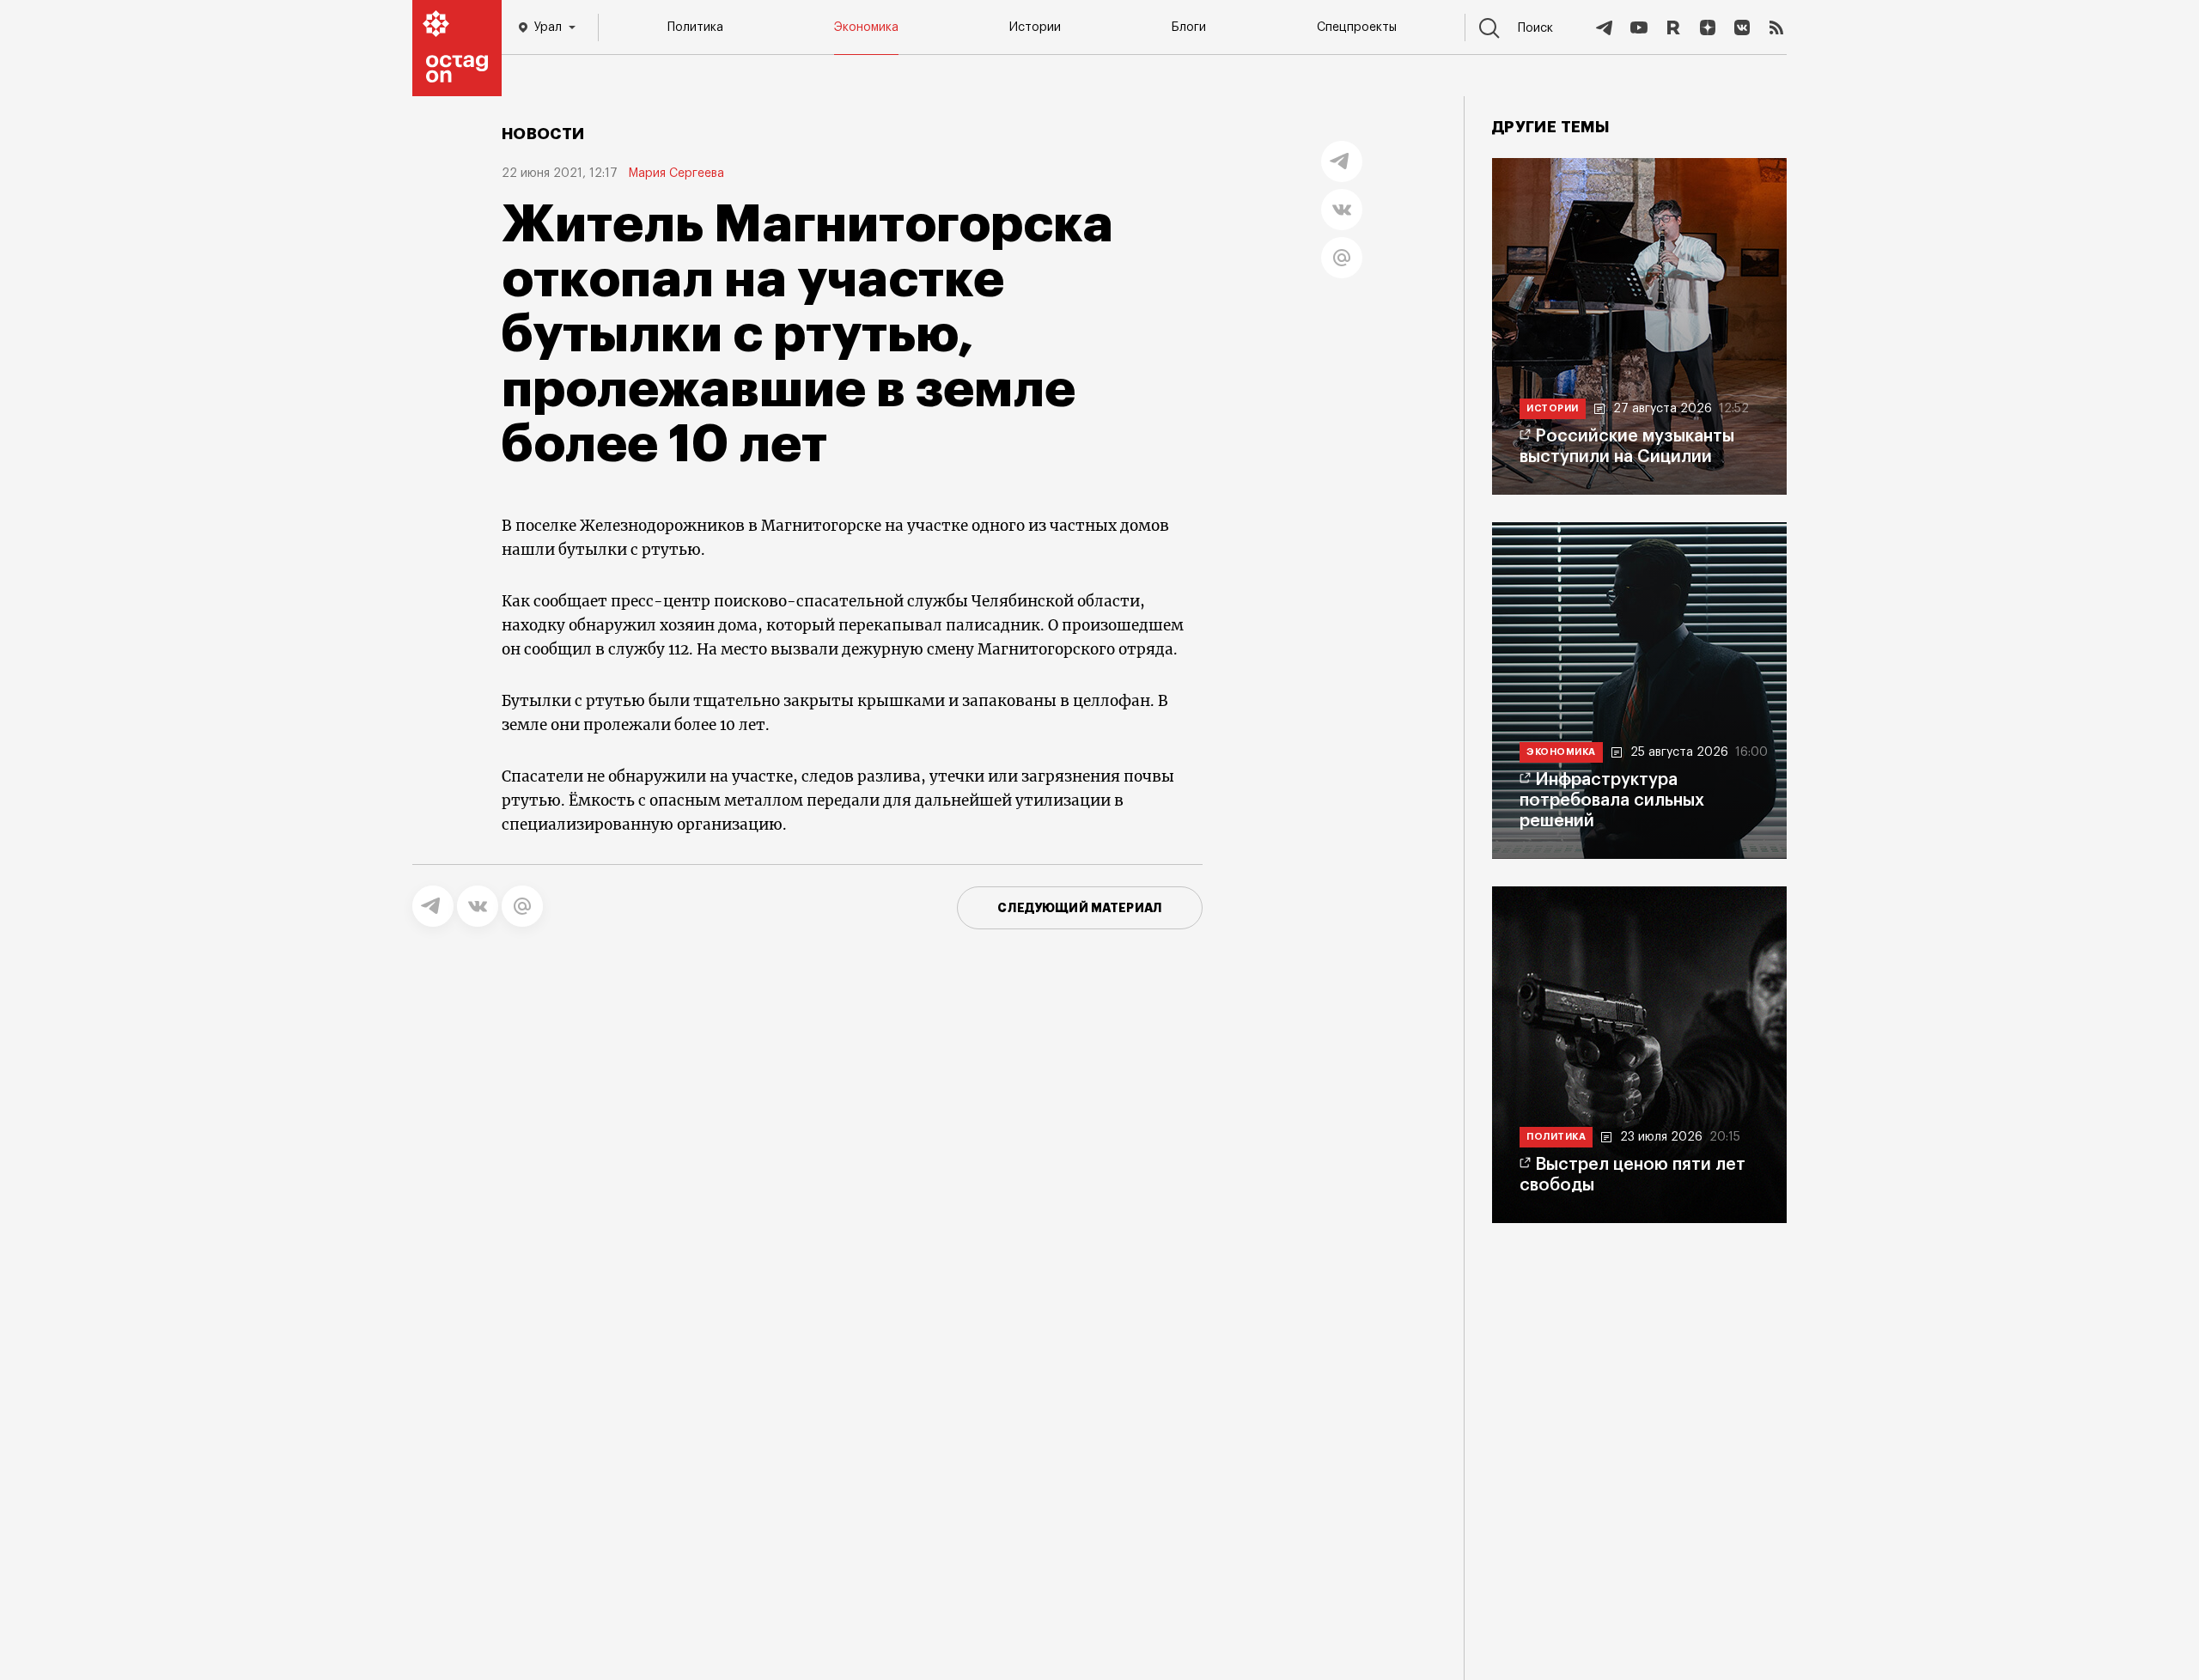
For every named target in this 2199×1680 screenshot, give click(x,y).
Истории (1035, 27)
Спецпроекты (1357, 27)
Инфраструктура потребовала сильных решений (1612, 800)
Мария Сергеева (676, 173)
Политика (695, 27)
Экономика (866, 27)
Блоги (1189, 27)
